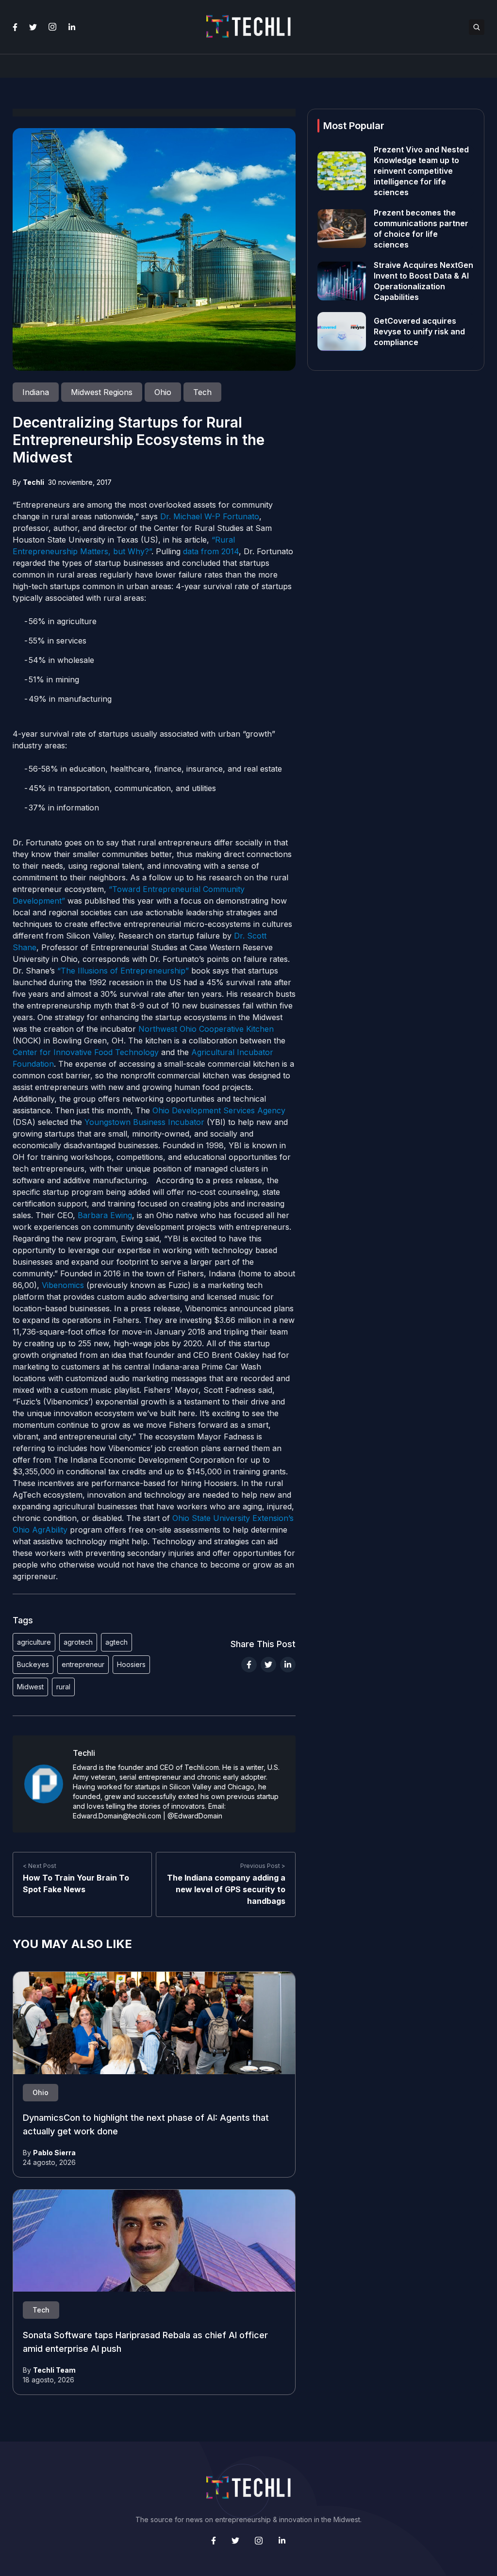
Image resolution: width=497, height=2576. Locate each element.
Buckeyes (33, 1664)
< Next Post (40, 1866)
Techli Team (54, 2370)
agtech (116, 1642)
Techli (33, 482)
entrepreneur (83, 1664)
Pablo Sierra (54, 2153)
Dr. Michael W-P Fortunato (210, 516)
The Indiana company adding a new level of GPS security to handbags (226, 1889)
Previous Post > (263, 1866)
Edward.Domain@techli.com (117, 1816)
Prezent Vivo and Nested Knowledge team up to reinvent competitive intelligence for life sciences (421, 171)
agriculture (34, 1642)
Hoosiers (131, 1664)
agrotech (78, 1642)
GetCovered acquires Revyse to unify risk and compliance (419, 331)
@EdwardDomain (195, 1816)
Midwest (30, 1687)
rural (63, 1687)
